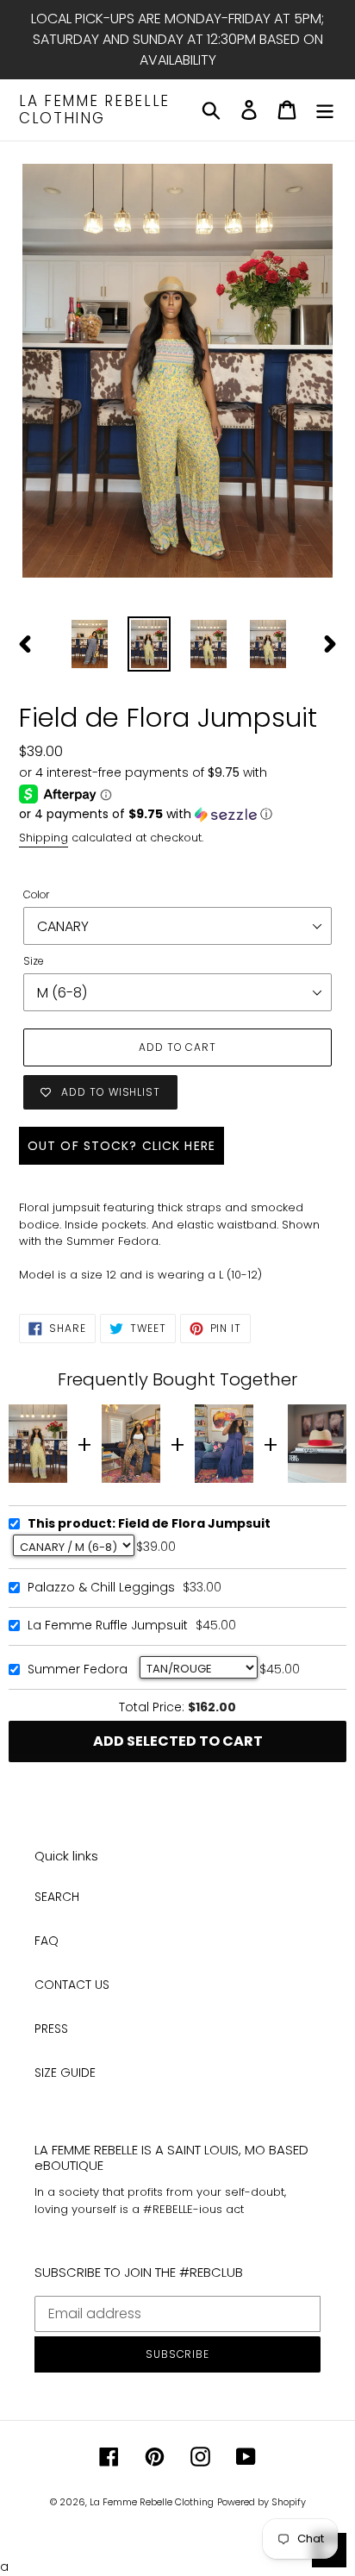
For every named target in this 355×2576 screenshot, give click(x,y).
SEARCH (57, 1897)
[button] (177, 814)
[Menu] (325, 110)
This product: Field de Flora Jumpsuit (149, 1524)
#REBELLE (168, 2209)
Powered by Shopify (262, 2502)
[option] (90, 644)
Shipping (44, 838)
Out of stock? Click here (121, 1146)
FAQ (47, 1941)
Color (36, 894)
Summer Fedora (78, 1670)
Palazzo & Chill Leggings (101, 1588)
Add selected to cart (178, 1741)
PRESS (51, 2029)
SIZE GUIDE (65, 2073)
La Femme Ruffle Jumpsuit (108, 1626)
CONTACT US (72, 1985)
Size (34, 961)
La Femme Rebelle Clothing (94, 110)
